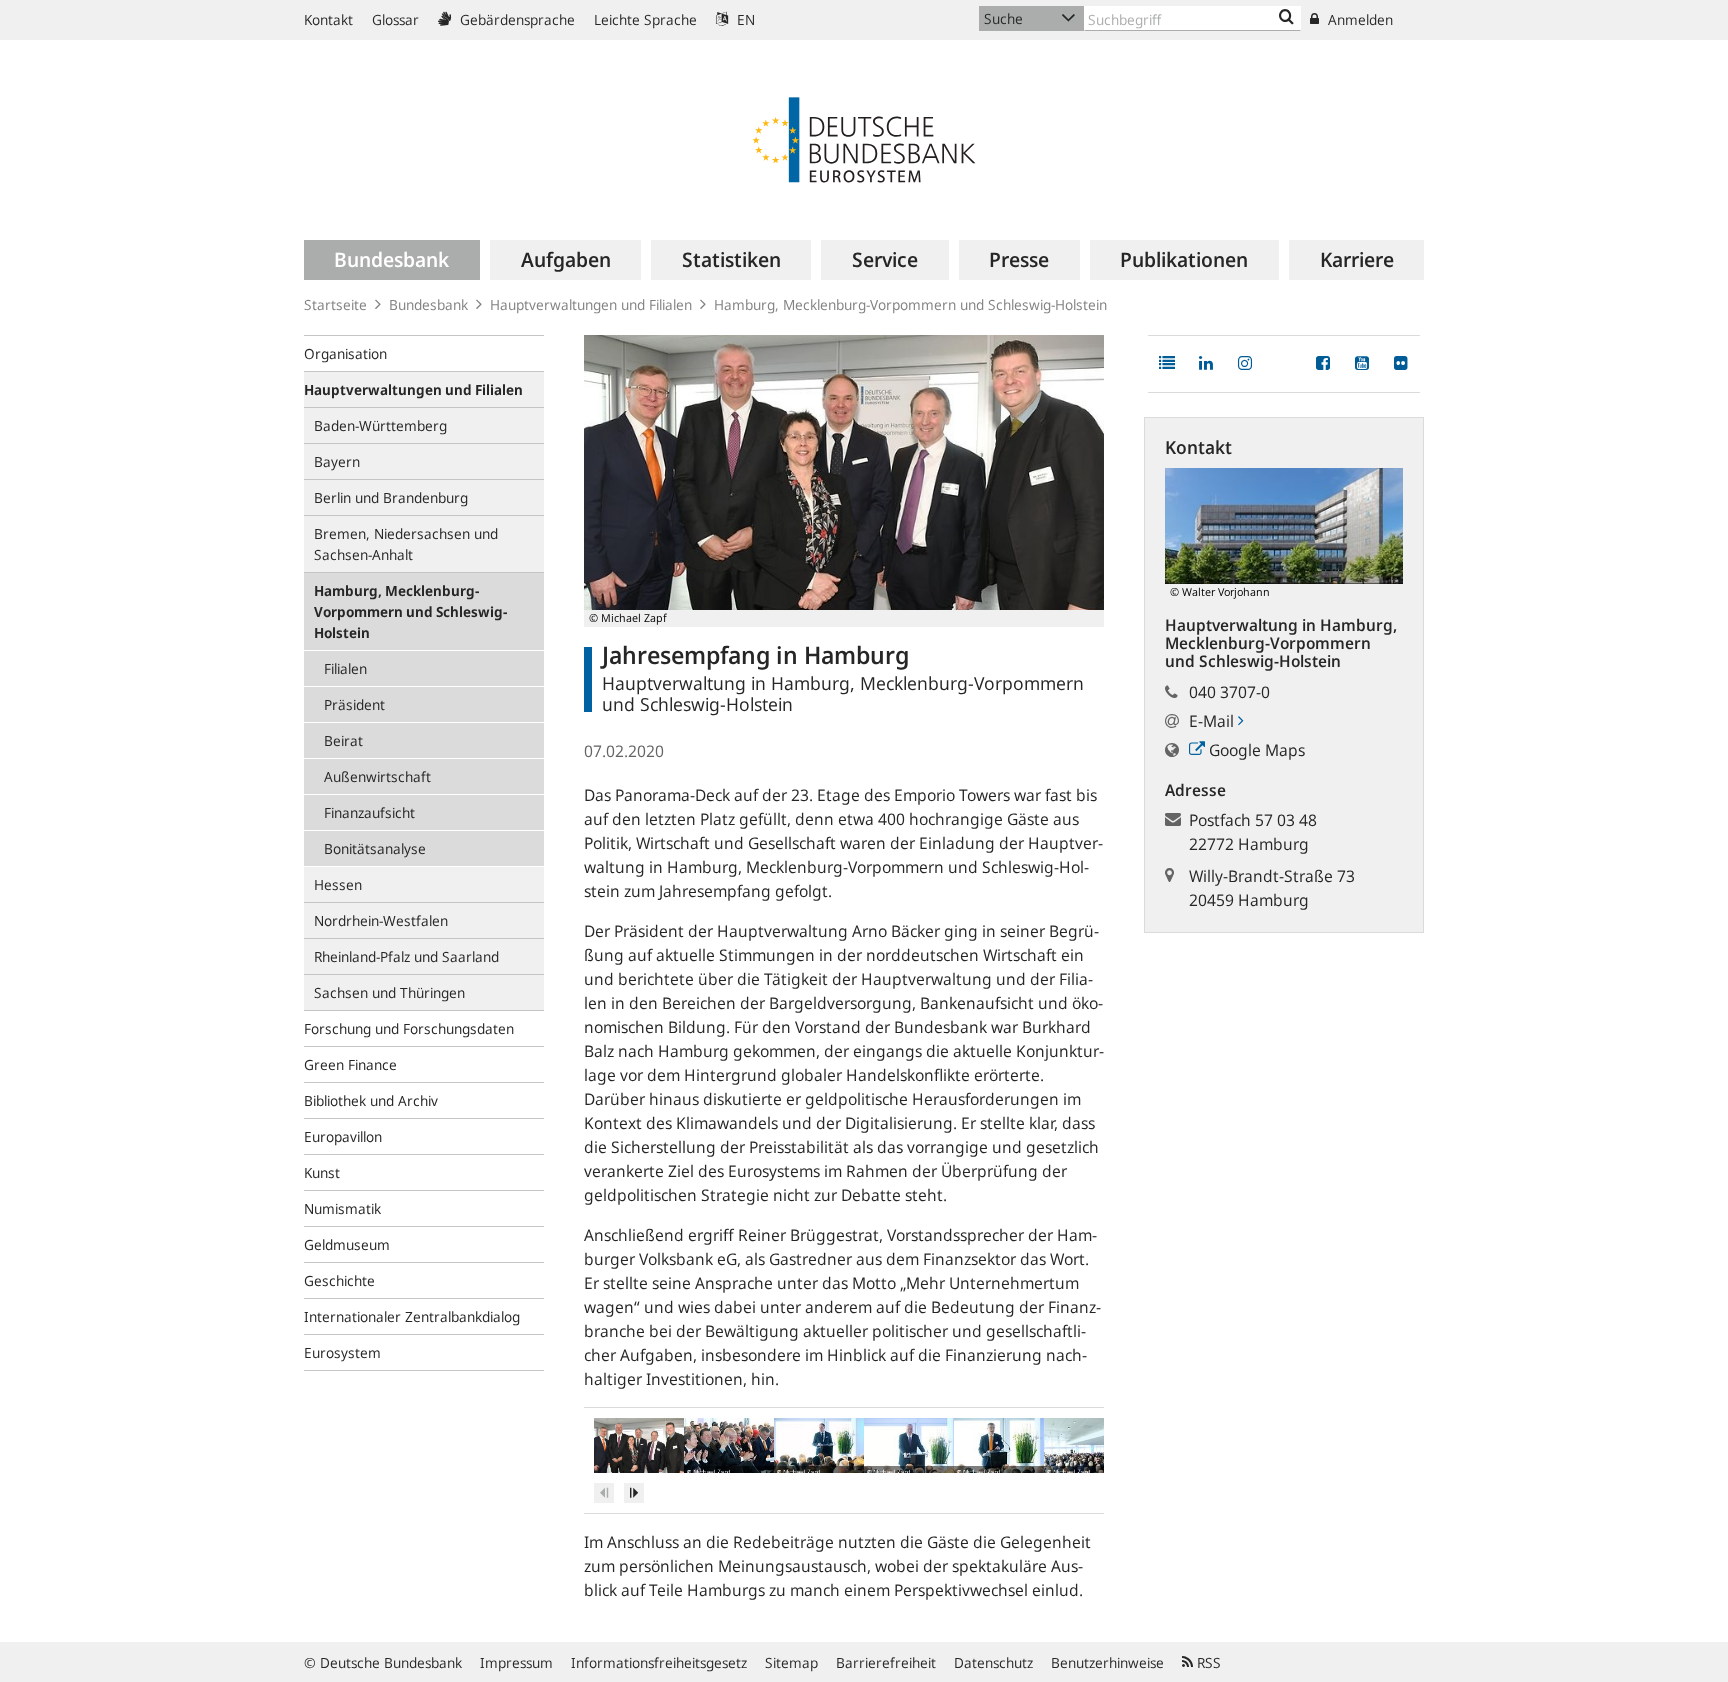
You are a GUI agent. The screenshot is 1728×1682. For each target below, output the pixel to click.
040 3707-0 (1229, 692)
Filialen (345, 668)
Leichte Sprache (645, 19)
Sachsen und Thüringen (389, 992)
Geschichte (339, 1280)
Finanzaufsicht (369, 812)
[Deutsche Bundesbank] (864, 138)
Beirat (343, 740)
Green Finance (350, 1064)
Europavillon (343, 1136)
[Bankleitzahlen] (1286, 18)
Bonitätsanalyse (375, 848)
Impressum (516, 1662)
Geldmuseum (347, 1244)
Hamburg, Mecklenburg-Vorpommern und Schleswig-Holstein (910, 304)
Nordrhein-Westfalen (381, 920)
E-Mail (1213, 721)
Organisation (345, 353)
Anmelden (1358, 19)
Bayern (337, 461)
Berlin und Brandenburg (391, 497)
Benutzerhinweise (1107, 1662)
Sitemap (791, 1662)
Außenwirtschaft (377, 776)
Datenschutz (993, 1662)
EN (744, 19)
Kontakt (328, 19)
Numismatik (342, 1208)
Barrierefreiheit (886, 1662)
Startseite (335, 304)
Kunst (322, 1172)
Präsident (354, 704)
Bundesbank (428, 304)
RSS (1207, 1662)
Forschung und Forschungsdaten (409, 1028)
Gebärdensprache (515, 19)
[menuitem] (392, 260)
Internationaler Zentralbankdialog (412, 1316)
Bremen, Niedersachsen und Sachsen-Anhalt (406, 544)
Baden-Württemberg (380, 425)
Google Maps (1255, 750)
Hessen (338, 884)
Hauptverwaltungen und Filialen (591, 304)
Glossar (395, 19)
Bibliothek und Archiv (371, 1100)
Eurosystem (342, 1352)
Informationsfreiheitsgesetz (659, 1662)
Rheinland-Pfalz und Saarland (406, 956)
